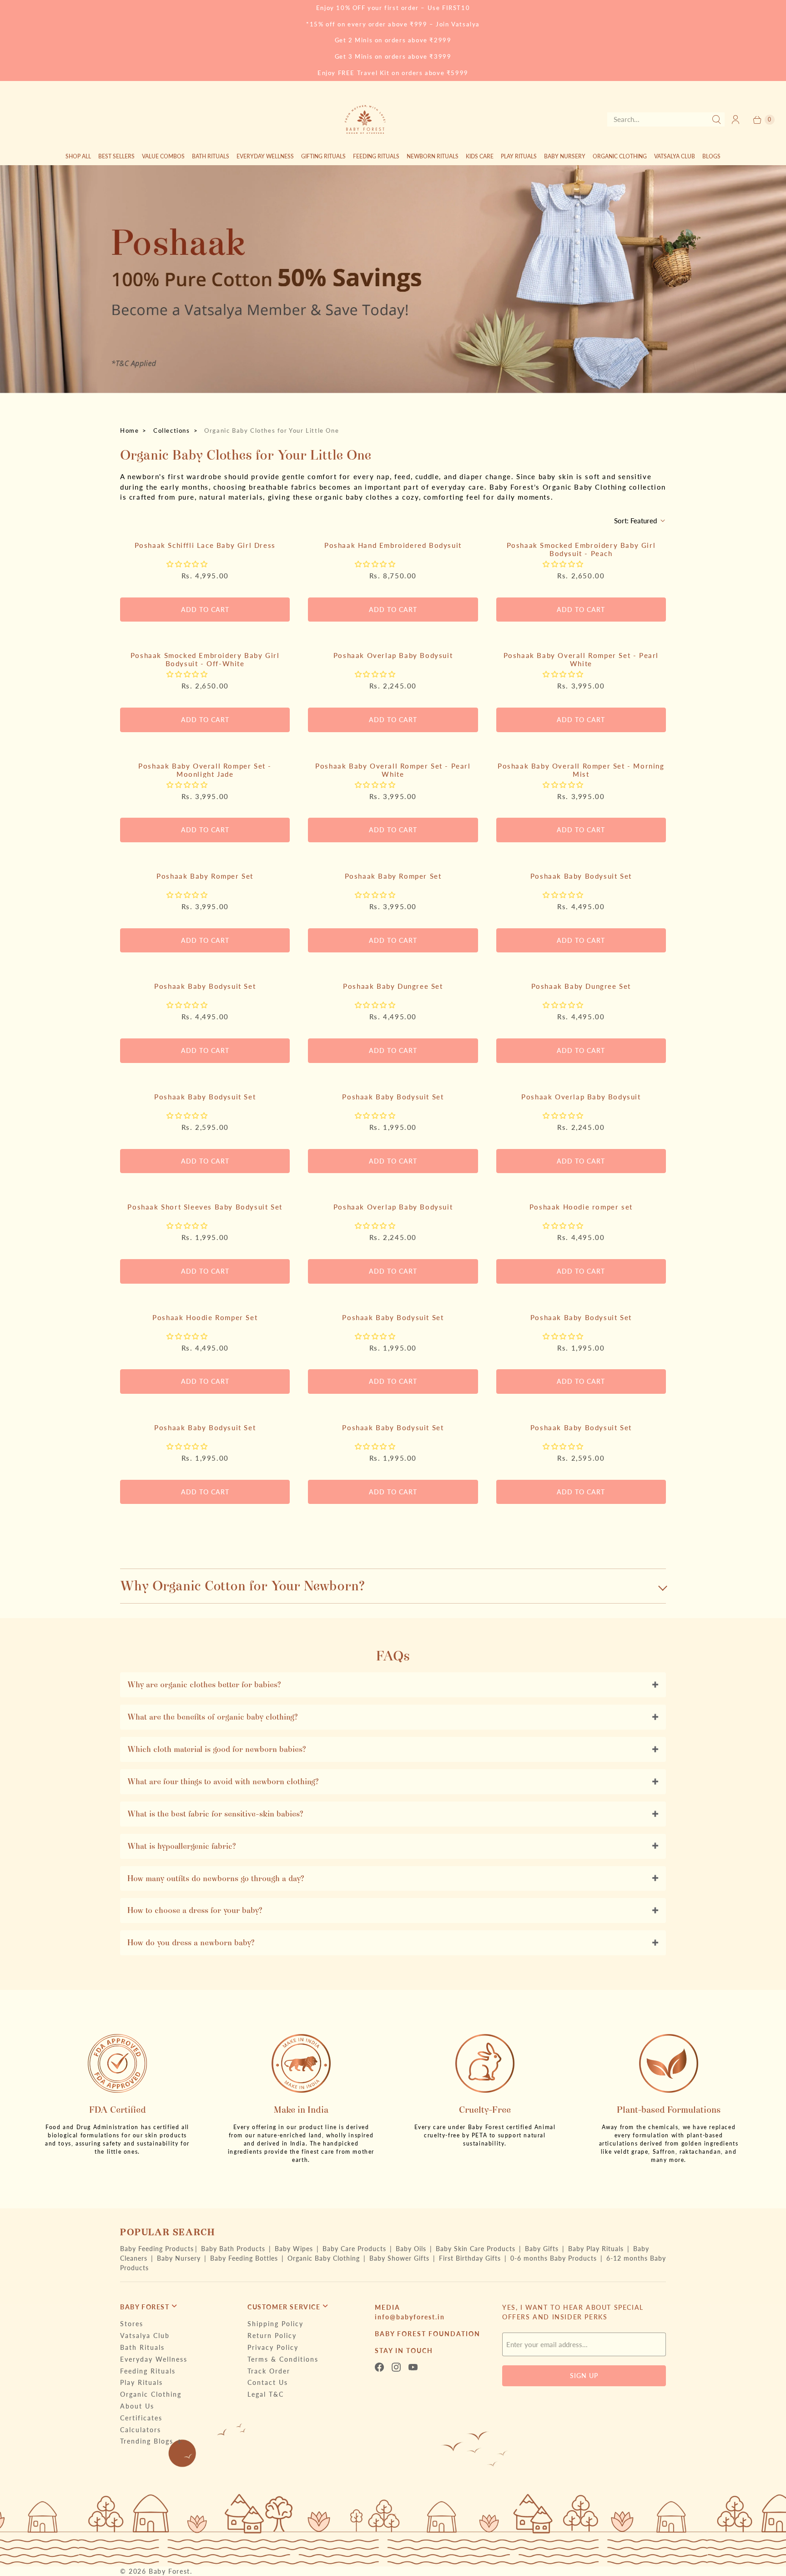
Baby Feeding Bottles (245, 2258)
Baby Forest (169, 2571)
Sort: (635, 521)
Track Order (269, 2371)
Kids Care (480, 156)
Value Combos (163, 156)
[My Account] (736, 119)
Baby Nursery (565, 156)
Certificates (141, 2418)
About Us (137, 2406)
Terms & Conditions (283, 2359)
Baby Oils (412, 2249)
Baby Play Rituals (597, 2249)
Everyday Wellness (265, 156)
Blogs (711, 156)
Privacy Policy (273, 2347)
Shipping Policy (275, 2324)
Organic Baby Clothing (325, 2258)
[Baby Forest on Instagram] (399, 2367)
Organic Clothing (620, 156)
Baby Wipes (295, 2249)
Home (129, 430)
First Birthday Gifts (471, 2258)
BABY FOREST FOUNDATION (428, 2334)
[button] (189, 564)
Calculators (141, 2430)
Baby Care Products (355, 2249)
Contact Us (268, 2382)
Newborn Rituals (433, 156)
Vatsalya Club (675, 156)
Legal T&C (266, 2394)
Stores (132, 2324)
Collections (172, 430)
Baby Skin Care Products (477, 2249)
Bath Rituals (211, 156)
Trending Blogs (147, 2441)
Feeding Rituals (376, 156)
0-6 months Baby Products (555, 2258)
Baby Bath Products (234, 2249)
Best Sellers (116, 156)
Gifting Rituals (323, 156)
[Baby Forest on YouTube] (416, 2367)
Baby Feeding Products (157, 2249)
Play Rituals (519, 156)
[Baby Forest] (365, 119)
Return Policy (272, 2336)
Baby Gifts (543, 2249)
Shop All (78, 156)
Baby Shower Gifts (401, 2258)
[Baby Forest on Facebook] (382, 2367)
